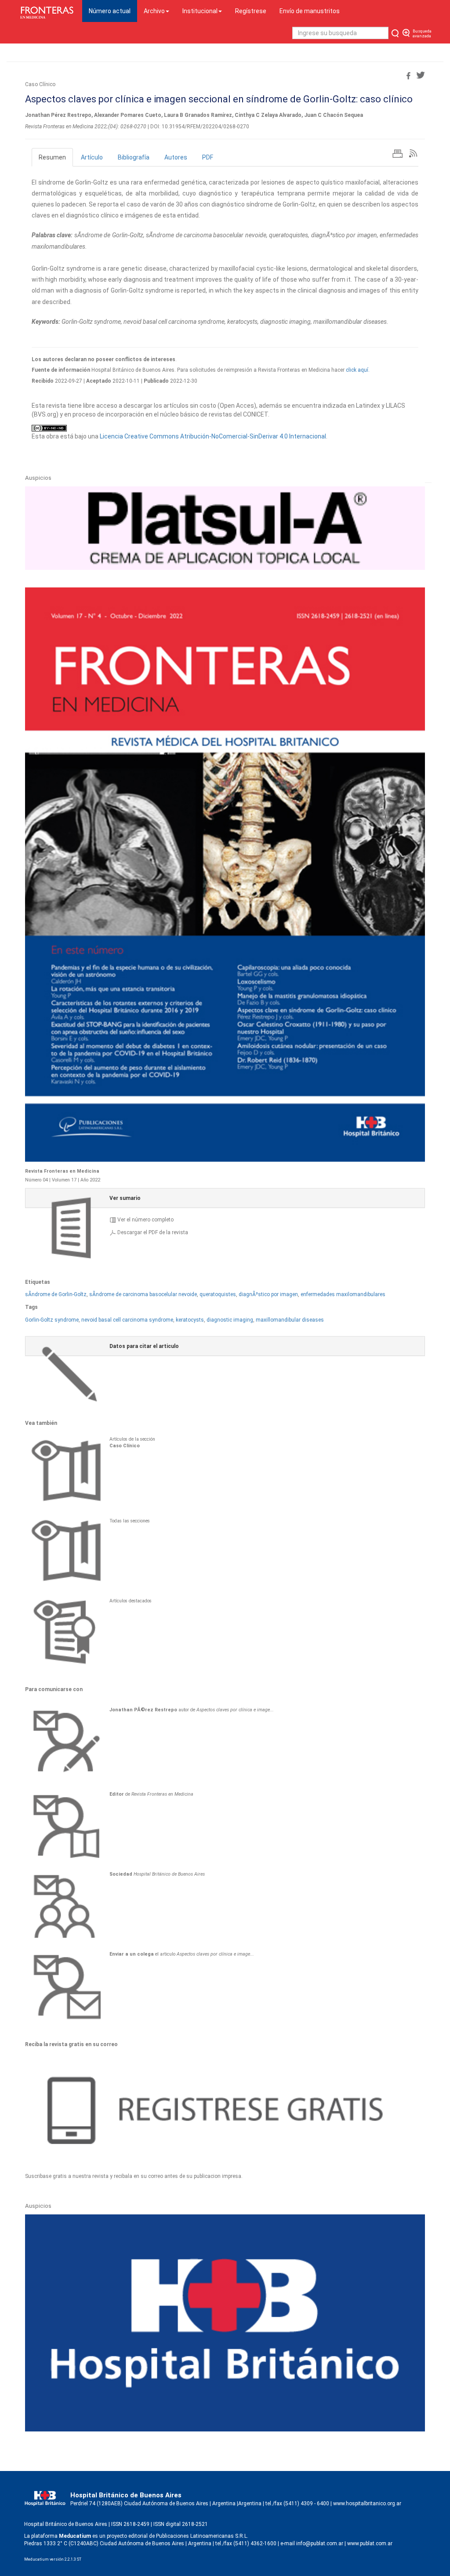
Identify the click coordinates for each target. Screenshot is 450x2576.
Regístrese (251, 11)
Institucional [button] (200, 11)
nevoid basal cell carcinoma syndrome (127, 1320)
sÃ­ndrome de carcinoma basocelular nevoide (143, 1294)
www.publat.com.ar (369, 2543)
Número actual (113, 11)
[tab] (225, 1198)
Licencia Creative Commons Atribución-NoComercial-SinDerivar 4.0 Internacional (213, 436)
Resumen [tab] (52, 157)
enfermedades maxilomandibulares (343, 1294)
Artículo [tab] (92, 157)
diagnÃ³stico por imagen (268, 1294)
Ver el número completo (145, 1220)
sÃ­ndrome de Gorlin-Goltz (56, 1294)
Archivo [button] (154, 11)
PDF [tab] (208, 157)
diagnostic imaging (230, 1320)
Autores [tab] (176, 157)
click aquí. (358, 370)
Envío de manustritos (310, 11)
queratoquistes (218, 1294)
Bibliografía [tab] (134, 157)
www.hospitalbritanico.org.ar (367, 2504)
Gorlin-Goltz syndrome (52, 1320)
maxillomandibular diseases (290, 1320)
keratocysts (190, 1320)
